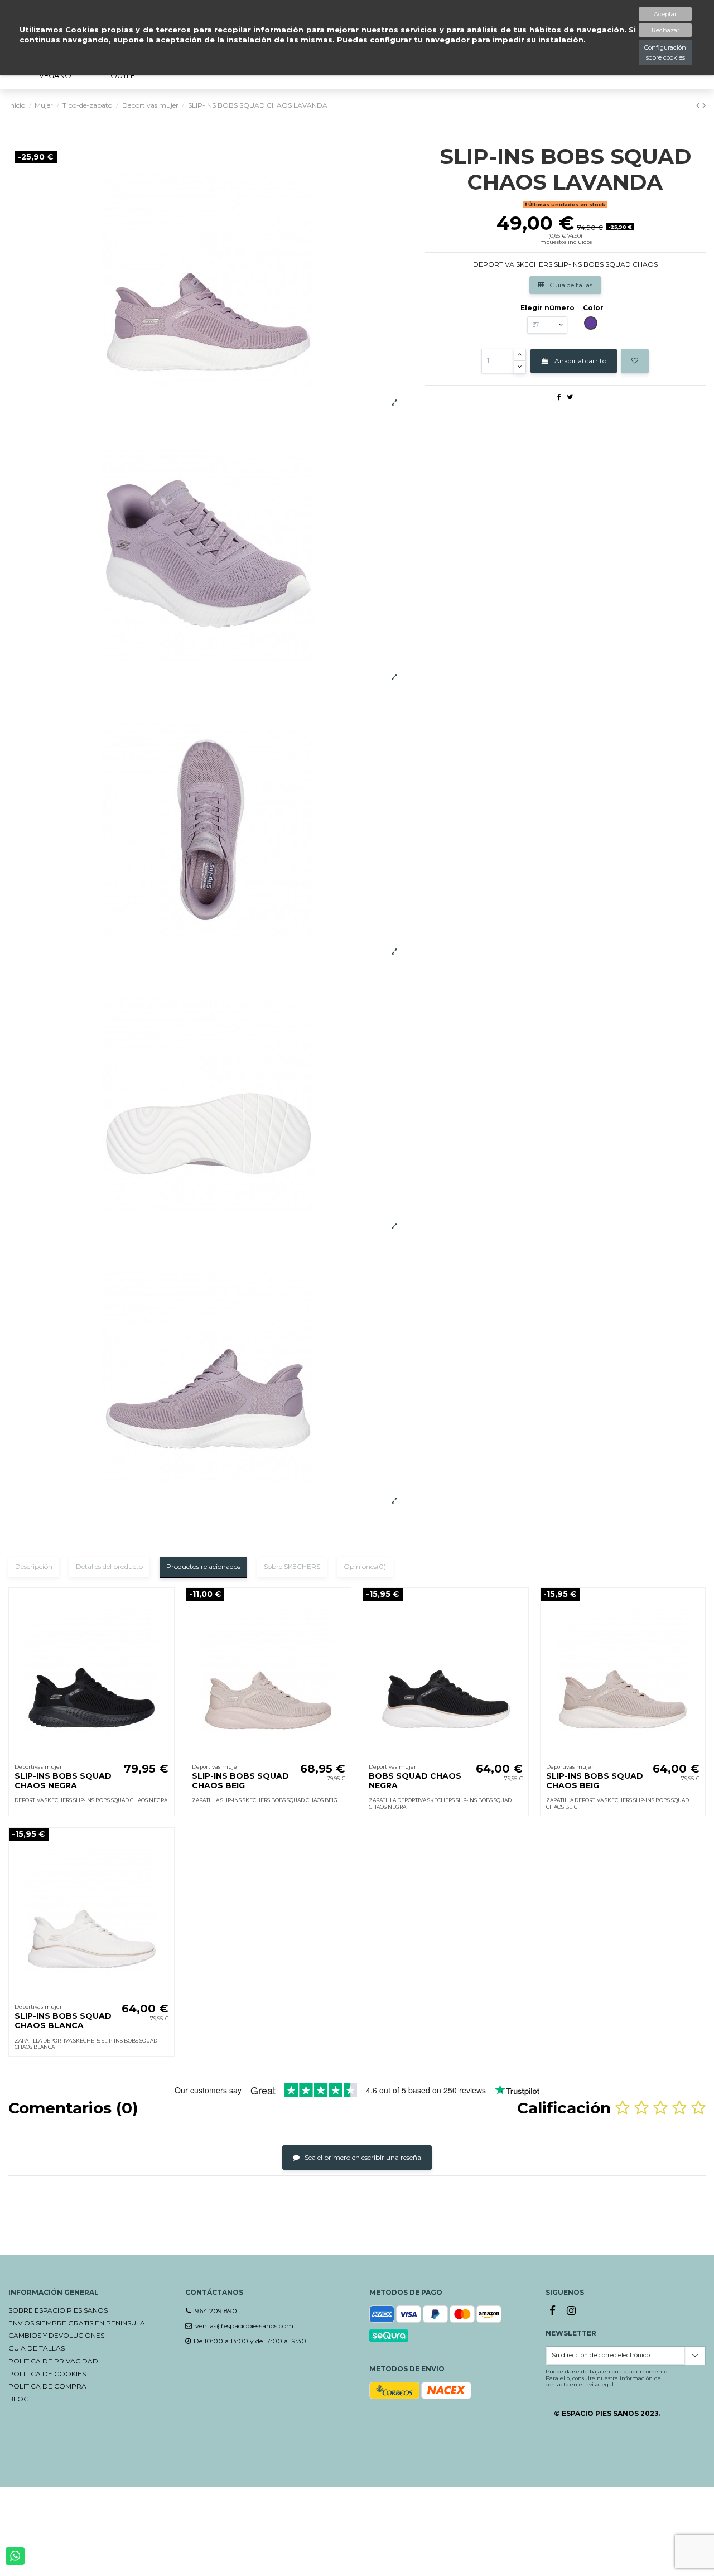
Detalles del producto (109, 1566)
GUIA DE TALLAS (37, 2348)
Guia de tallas (570, 285)
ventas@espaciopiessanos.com (244, 2326)
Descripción (34, 1566)
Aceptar (665, 14)
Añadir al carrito (580, 361)
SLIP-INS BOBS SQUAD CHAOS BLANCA (63, 2021)
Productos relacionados (203, 1566)
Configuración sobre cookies (665, 52)
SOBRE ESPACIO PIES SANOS (58, 2310)
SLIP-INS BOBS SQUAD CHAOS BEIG (240, 1781)
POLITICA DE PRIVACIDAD (53, 2361)
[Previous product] (699, 105)
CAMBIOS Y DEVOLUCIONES (56, 2335)
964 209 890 (216, 2311)
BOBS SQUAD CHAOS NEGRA (415, 1781)
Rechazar (665, 30)
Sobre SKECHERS (292, 1566)
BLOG (19, 2399)
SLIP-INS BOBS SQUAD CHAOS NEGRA (63, 1781)
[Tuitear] (570, 397)
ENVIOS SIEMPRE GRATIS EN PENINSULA (77, 2323)
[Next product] (704, 105)
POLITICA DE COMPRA (47, 2386)
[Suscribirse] (695, 2356)
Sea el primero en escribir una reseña (362, 2157)
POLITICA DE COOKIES (47, 2374)
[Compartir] (559, 397)
